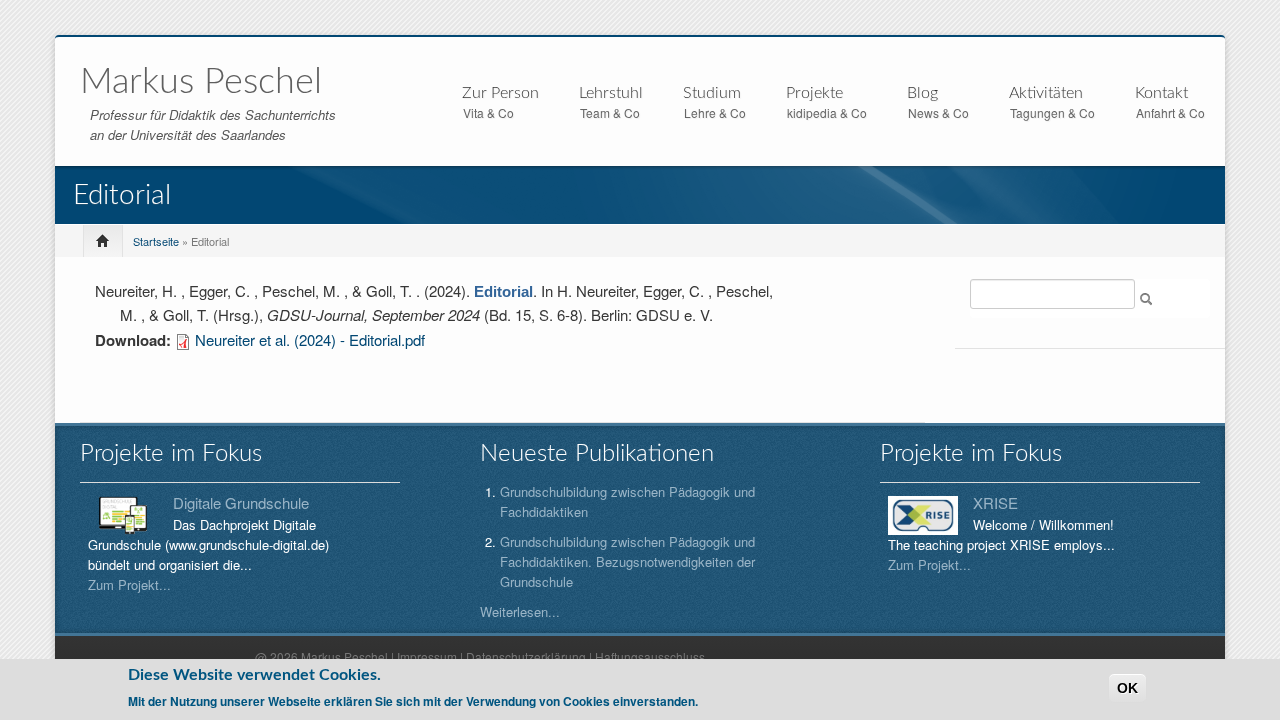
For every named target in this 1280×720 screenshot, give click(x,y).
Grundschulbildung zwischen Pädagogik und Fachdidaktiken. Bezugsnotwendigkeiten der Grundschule (627, 561)
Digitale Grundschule (241, 502)
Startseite (156, 241)
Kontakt (1161, 93)
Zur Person (500, 94)
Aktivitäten (1046, 94)
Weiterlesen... (520, 611)
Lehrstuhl (611, 94)
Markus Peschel (201, 82)
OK (1127, 688)
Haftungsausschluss (650, 656)
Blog (922, 93)
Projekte (814, 94)
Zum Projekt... (129, 584)
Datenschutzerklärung (526, 656)
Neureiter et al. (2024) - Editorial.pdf (310, 339)
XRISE (995, 502)
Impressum (427, 656)
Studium (712, 94)
